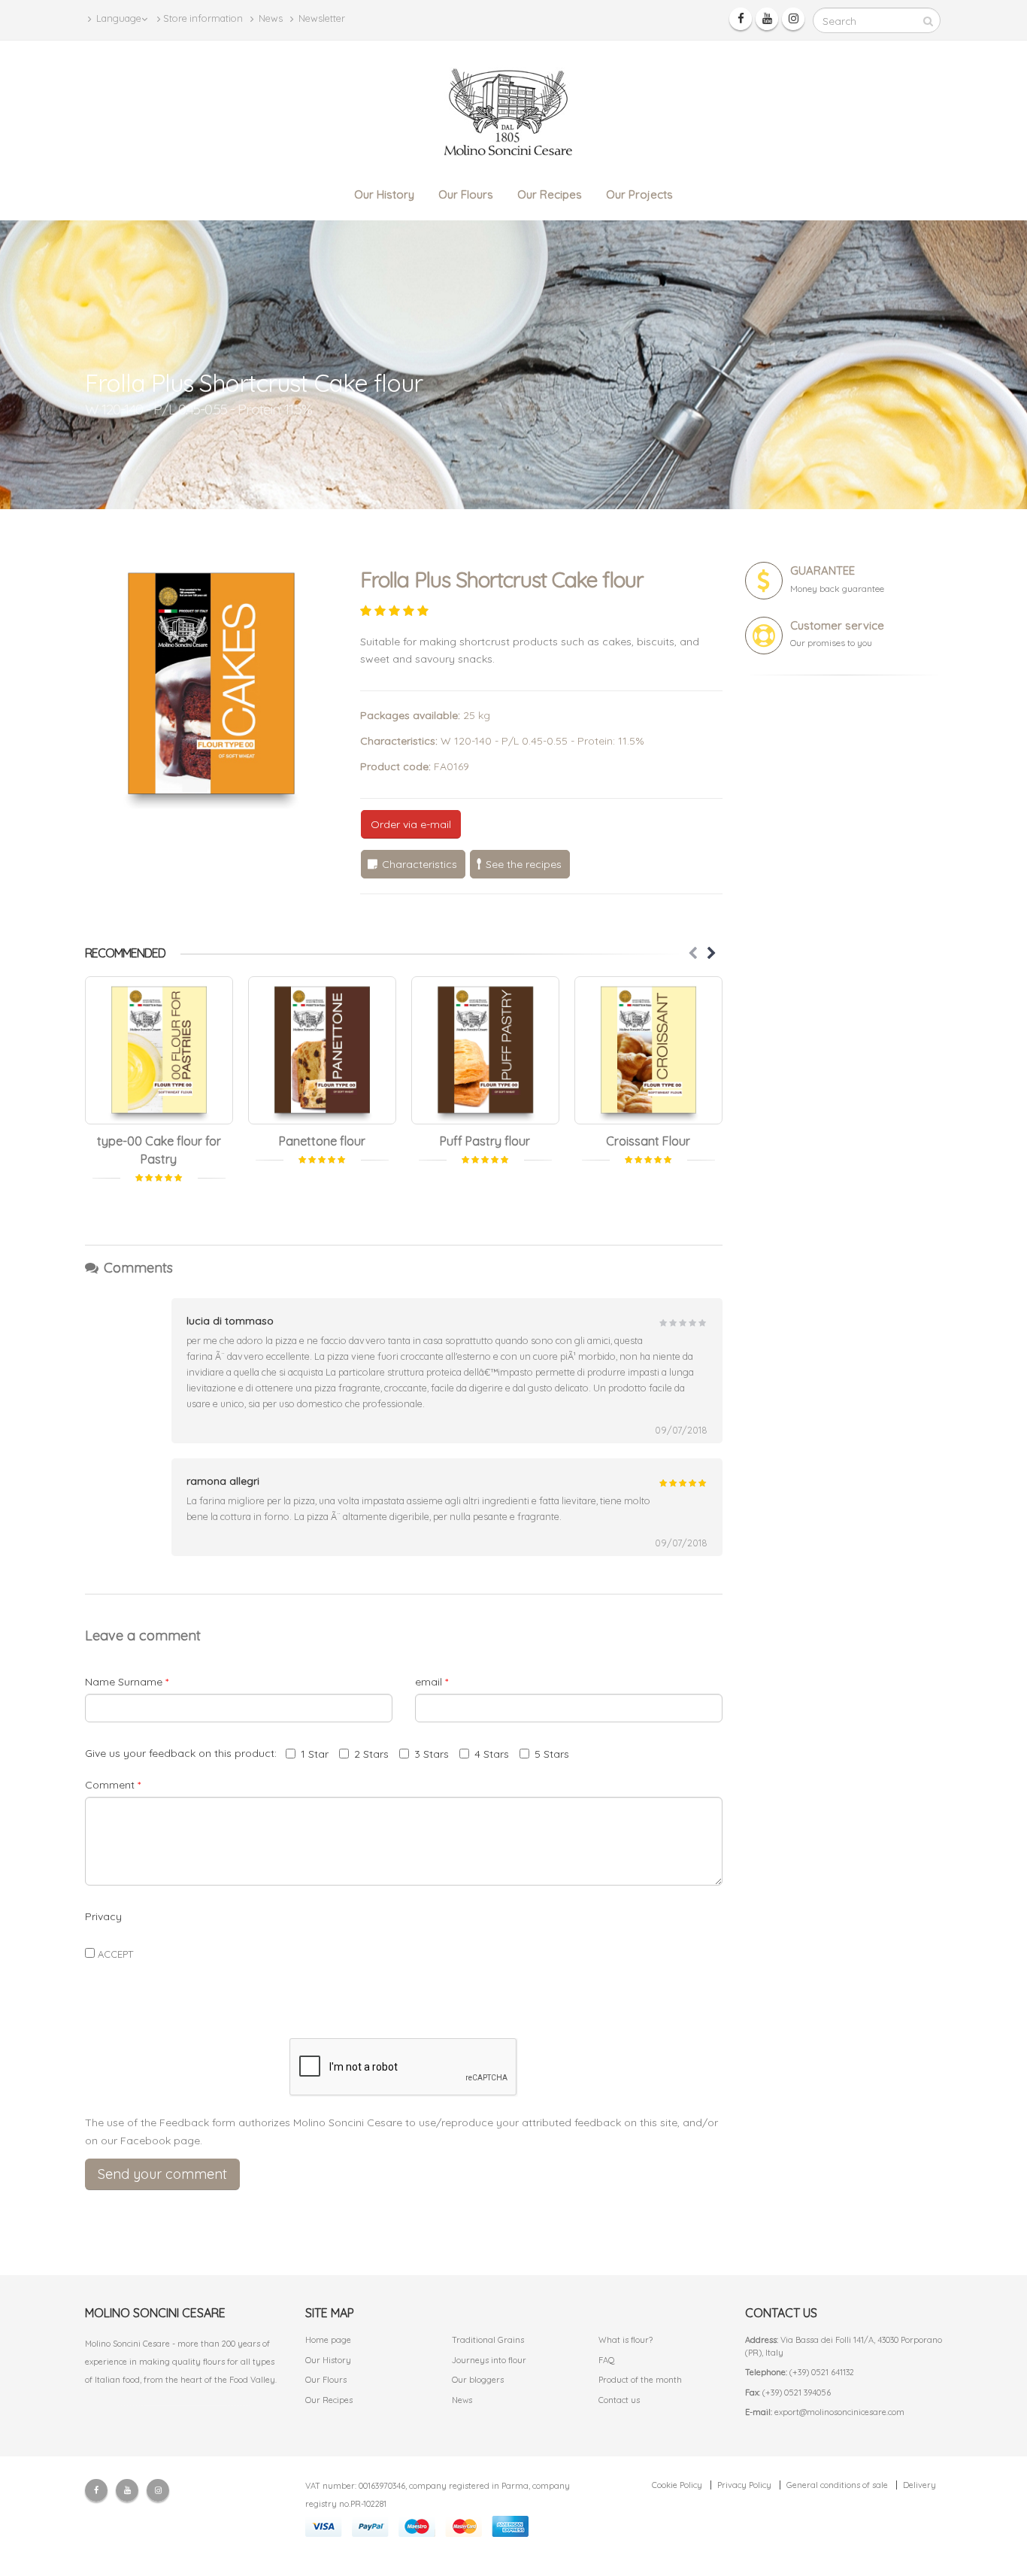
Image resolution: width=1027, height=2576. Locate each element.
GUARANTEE (823, 570)
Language (118, 18)
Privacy (103, 1916)
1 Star (315, 1754)
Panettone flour (322, 1141)
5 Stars (552, 1754)
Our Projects (639, 194)
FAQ (607, 2360)
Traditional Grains (488, 2340)
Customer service (837, 625)
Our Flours (466, 194)
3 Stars (432, 1754)
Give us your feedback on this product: (184, 1753)
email (432, 1682)
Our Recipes (550, 194)
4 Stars (492, 1754)
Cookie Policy (677, 2485)
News (270, 18)
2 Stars (371, 1754)
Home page (328, 2340)
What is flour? (626, 2340)
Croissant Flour (648, 1141)
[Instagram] (793, 19)
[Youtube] (767, 19)
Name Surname (127, 1682)
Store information (203, 18)
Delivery (919, 2485)
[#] (159, 1050)
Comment (113, 1785)
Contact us (619, 2400)
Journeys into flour (489, 2360)
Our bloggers (478, 2380)
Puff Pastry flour (485, 1141)
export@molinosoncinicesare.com (839, 2412)
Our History (384, 194)
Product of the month (640, 2380)
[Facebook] (741, 19)
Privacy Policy (744, 2485)
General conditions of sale (837, 2485)
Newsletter (321, 18)
